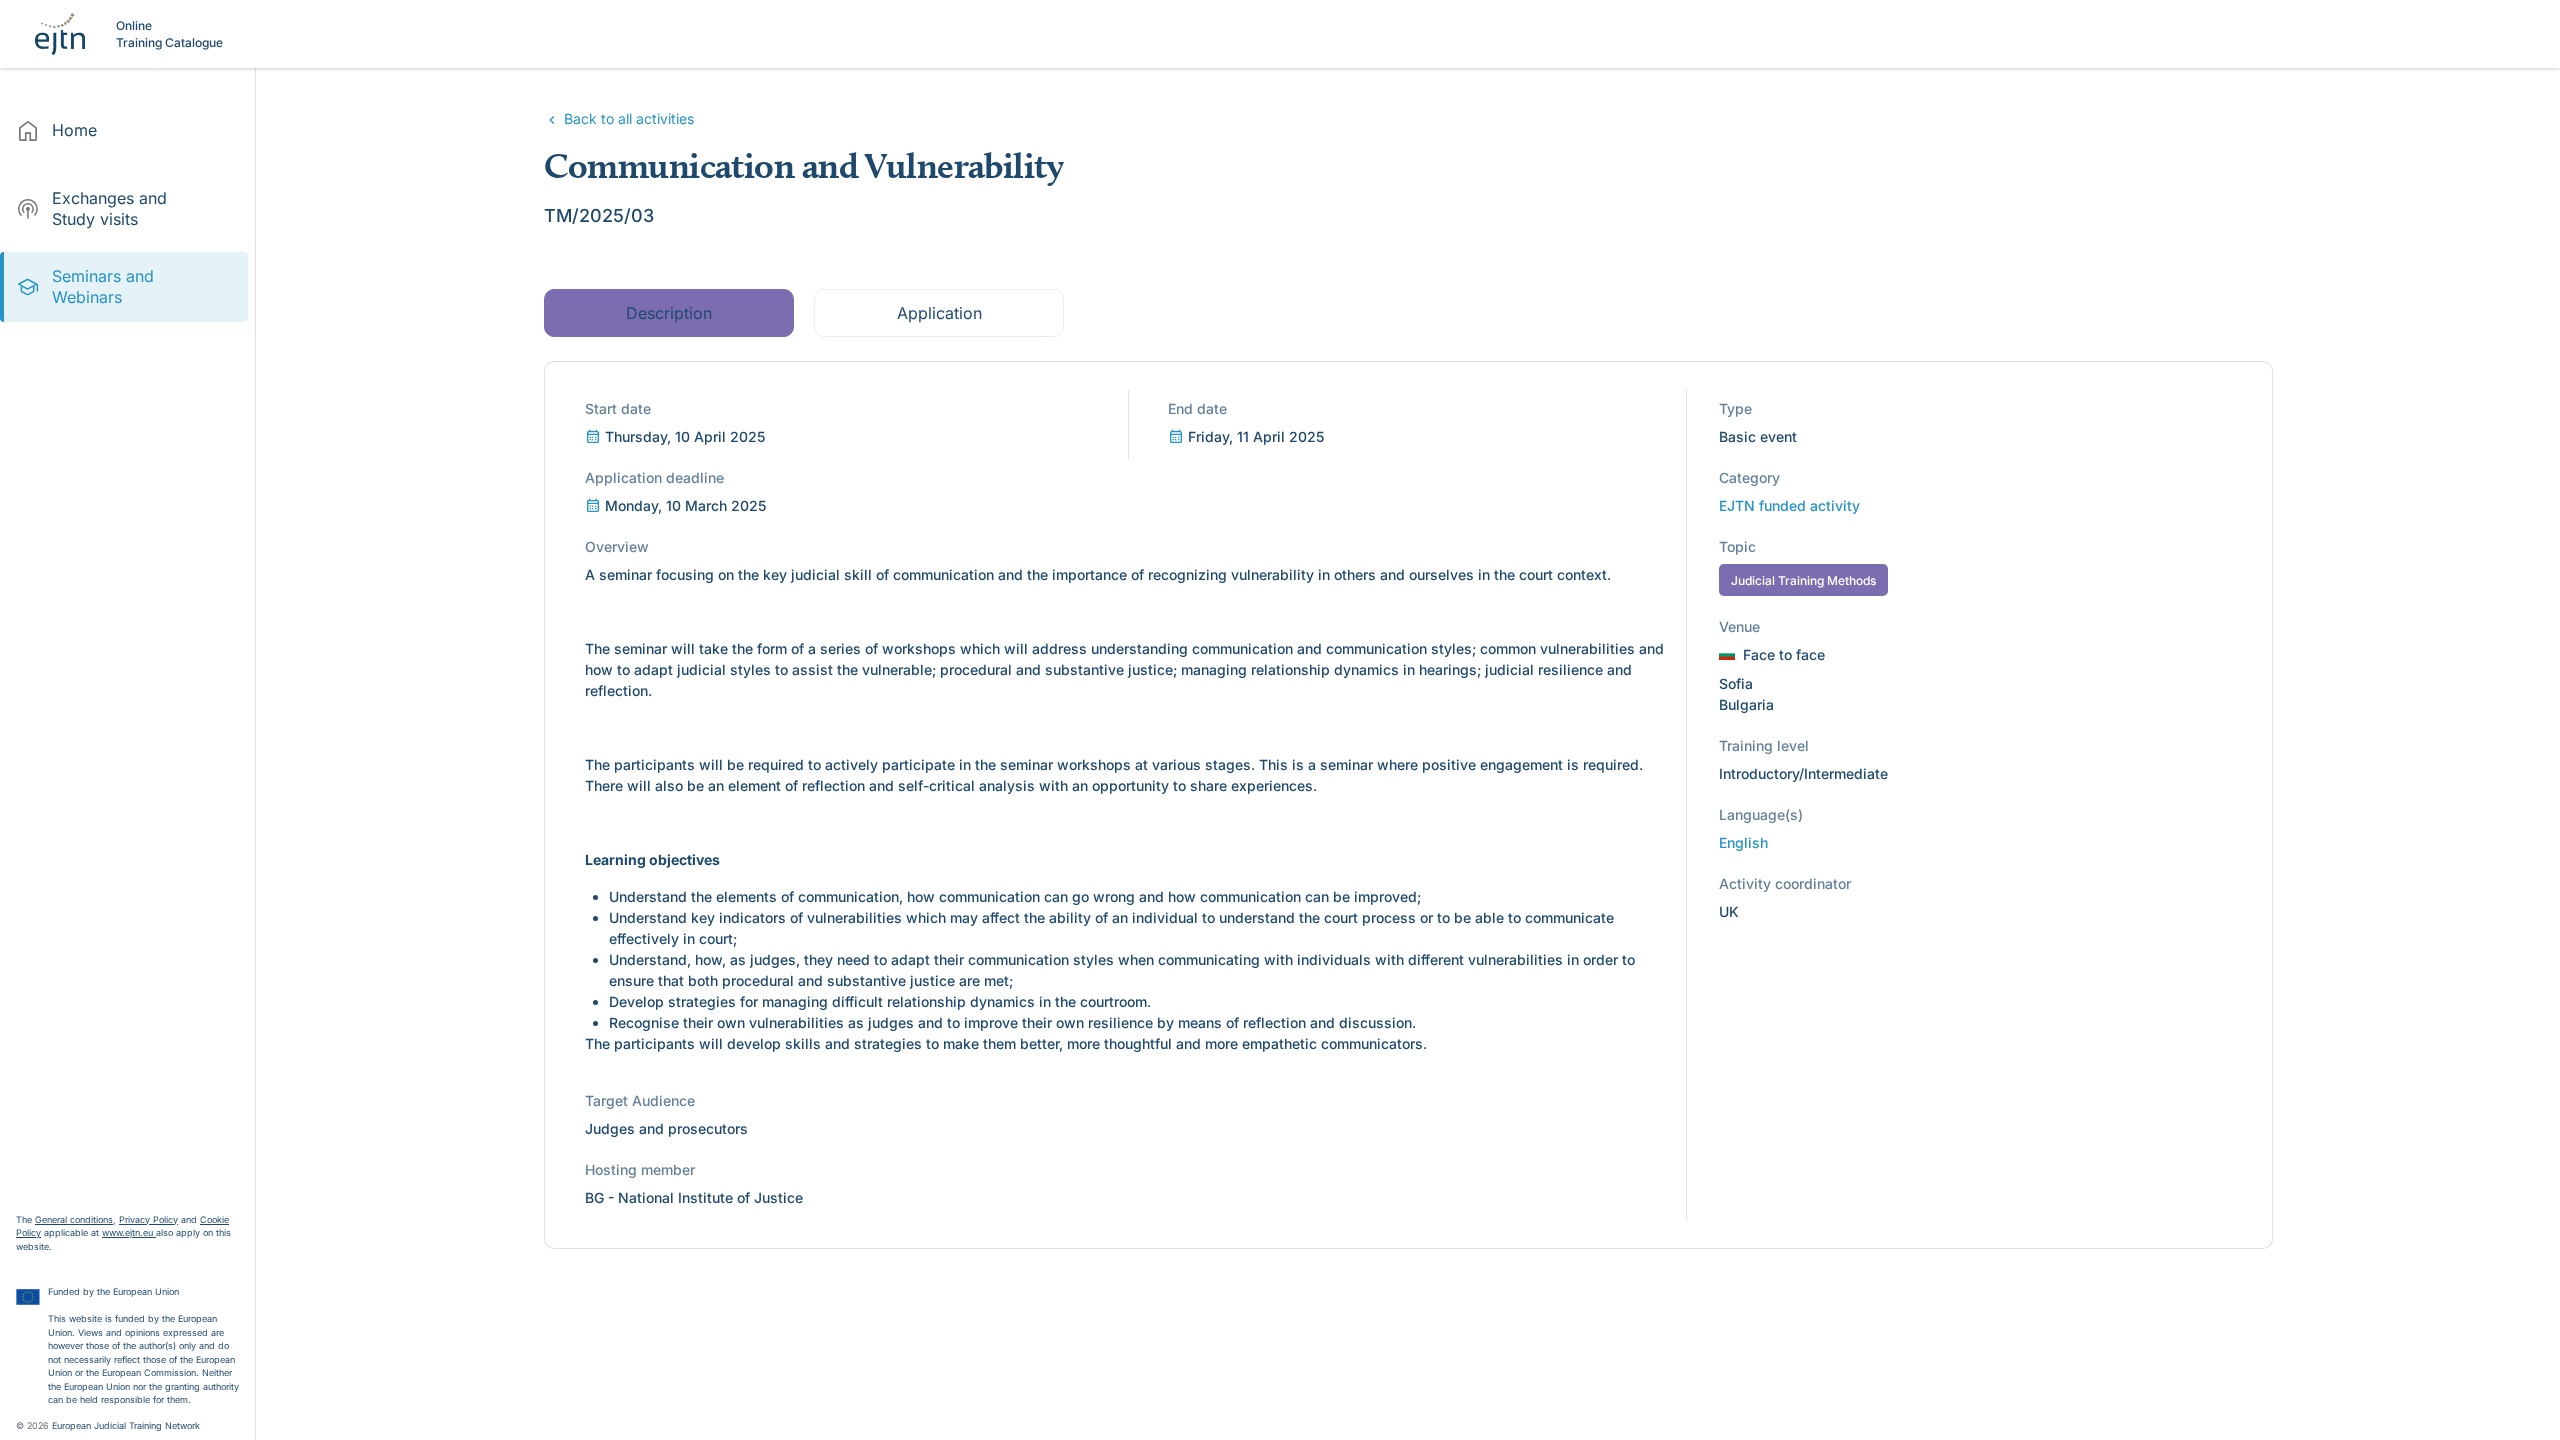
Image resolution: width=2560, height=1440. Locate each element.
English (1743, 842)
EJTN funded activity (1789, 505)
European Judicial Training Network (126, 1425)
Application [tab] (938, 313)
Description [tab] (669, 313)
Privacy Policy (148, 1219)
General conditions (74, 1219)
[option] (124, 131)
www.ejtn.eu (129, 1232)
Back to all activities (627, 118)
